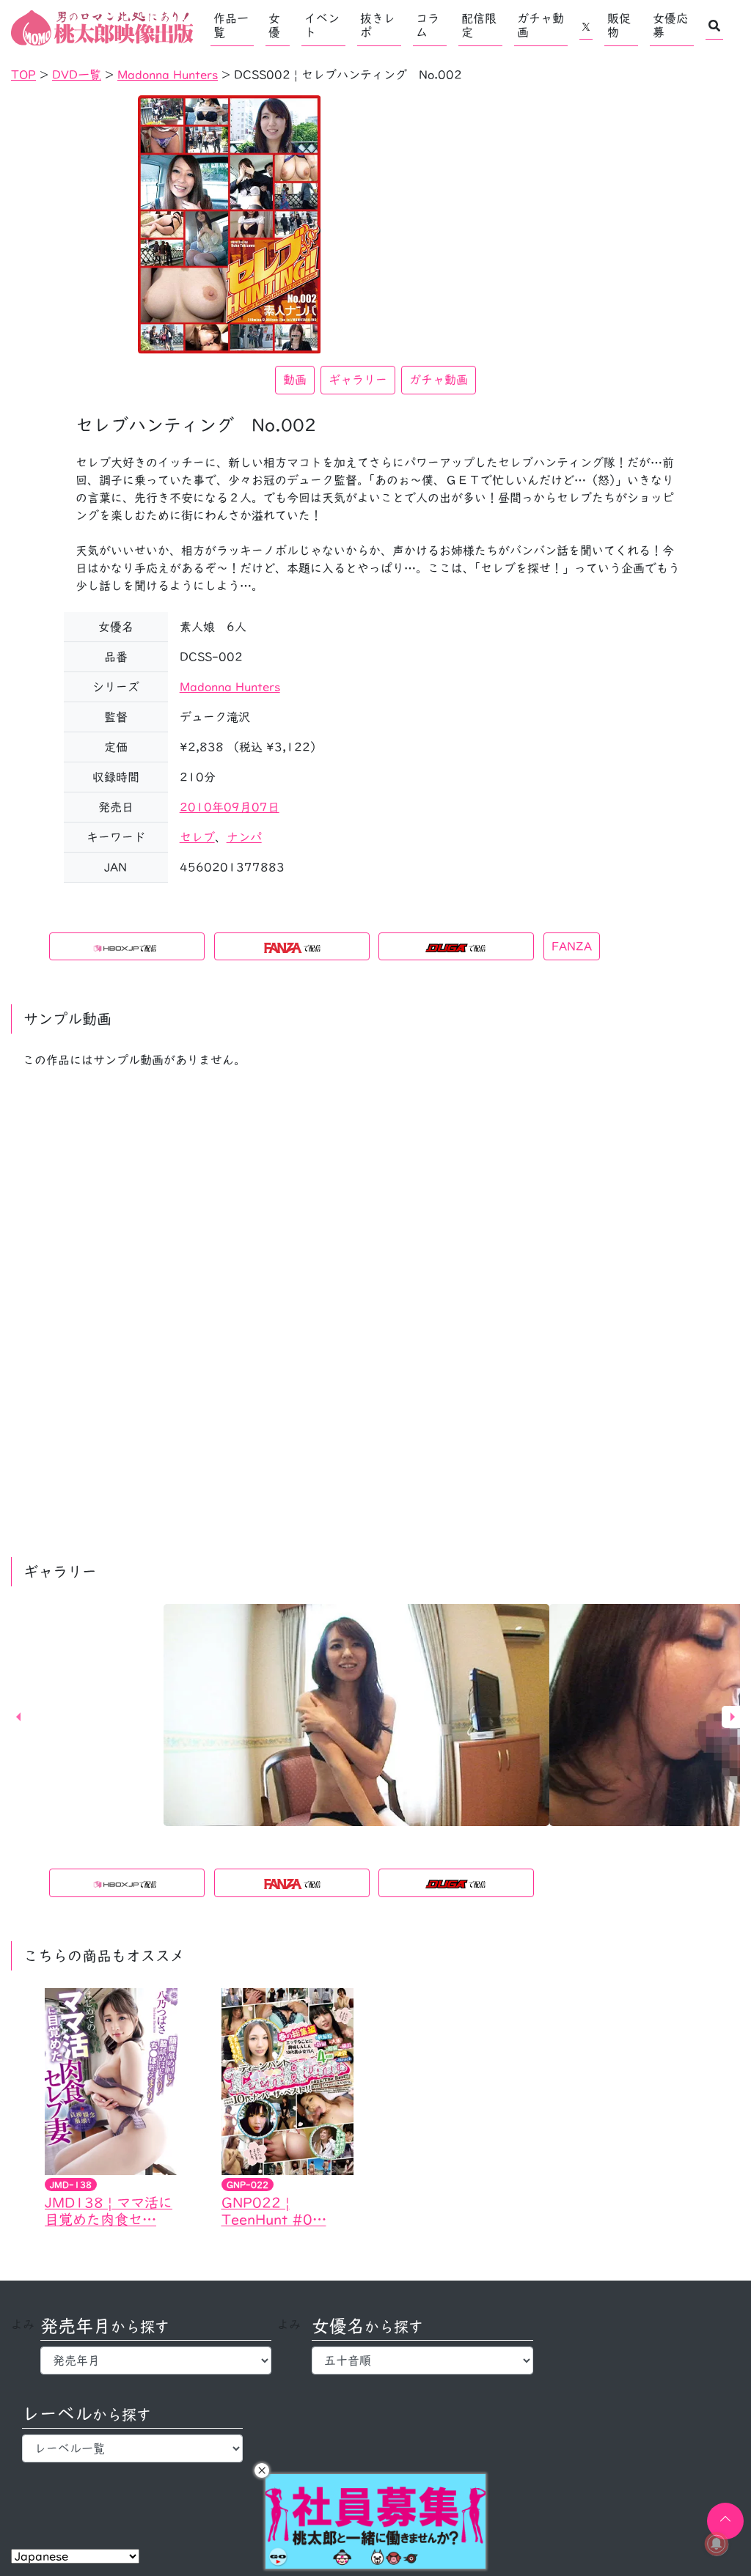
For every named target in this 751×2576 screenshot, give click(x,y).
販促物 (619, 25)
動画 (295, 380)
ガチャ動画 (541, 25)
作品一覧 (231, 25)
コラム (428, 25)
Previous (18, 1717)
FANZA (572, 946)
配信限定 (479, 25)
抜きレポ (378, 25)
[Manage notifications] (717, 2544)
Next (733, 1717)
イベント (322, 25)
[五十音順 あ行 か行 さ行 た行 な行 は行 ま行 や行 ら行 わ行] (422, 2360)
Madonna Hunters (230, 687)
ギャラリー (358, 380)
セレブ (197, 837)
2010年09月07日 (230, 807)
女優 (274, 25)
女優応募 (670, 25)
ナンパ (244, 837)
